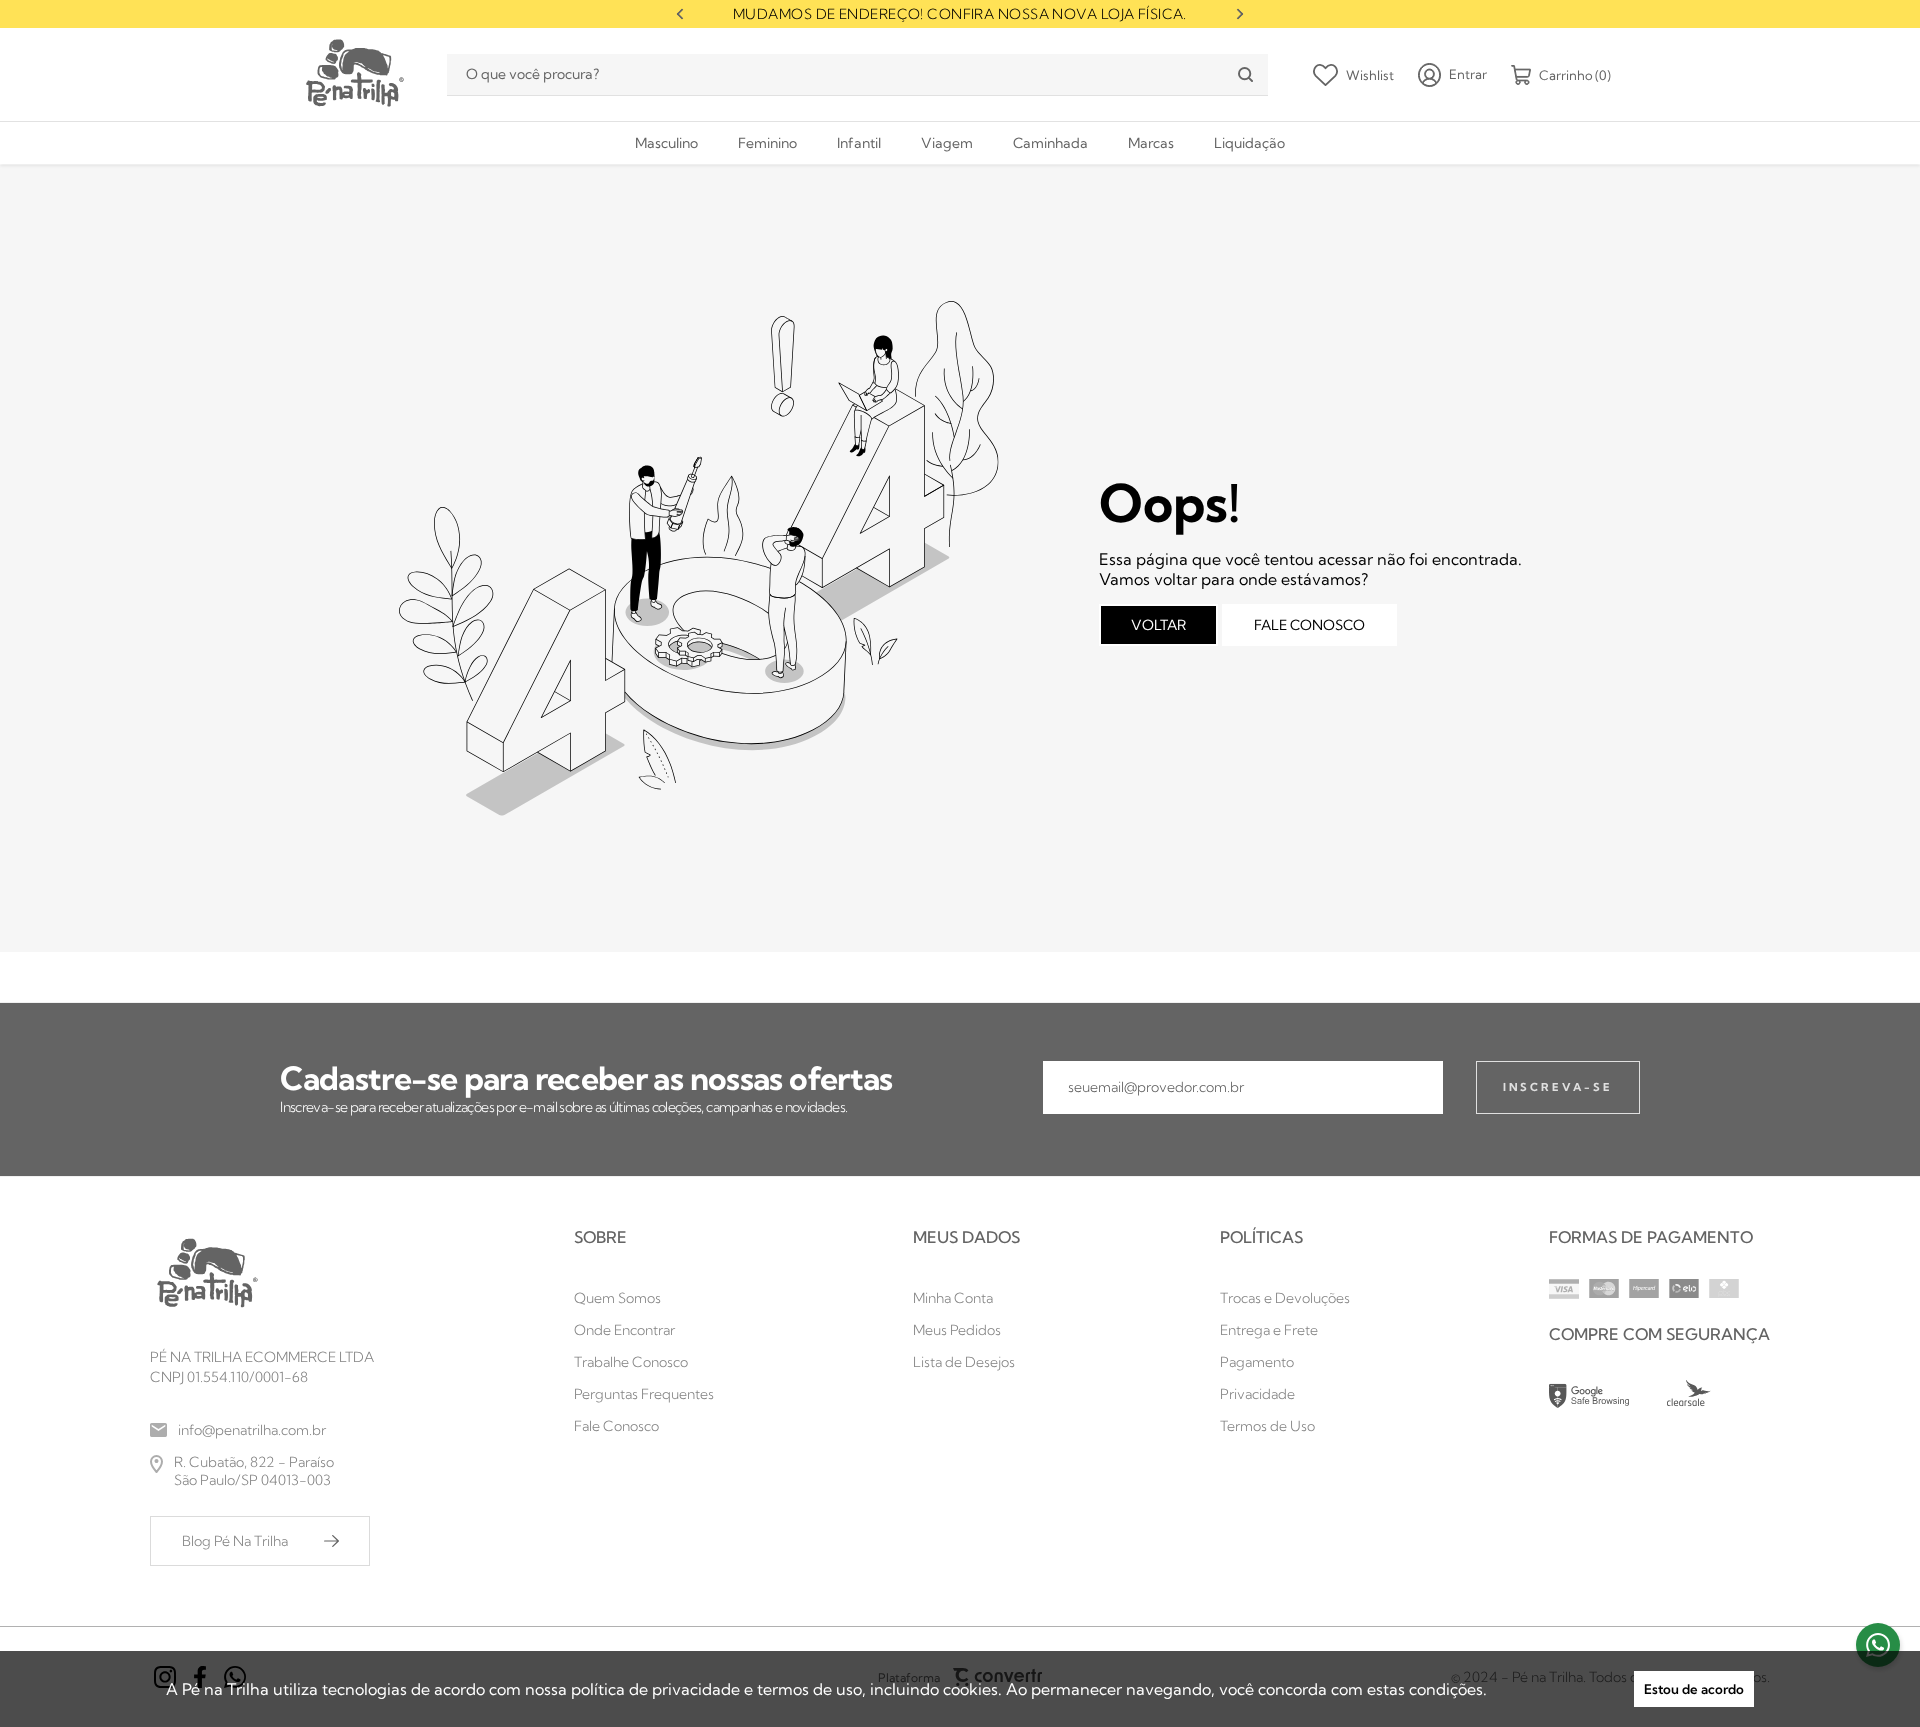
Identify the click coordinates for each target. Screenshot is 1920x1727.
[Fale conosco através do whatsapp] (1878, 1645)
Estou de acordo (1694, 1689)
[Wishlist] (1353, 75)
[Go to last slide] (680, 14)
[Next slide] (1240, 14)
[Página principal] (353, 74)
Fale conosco (1309, 625)
